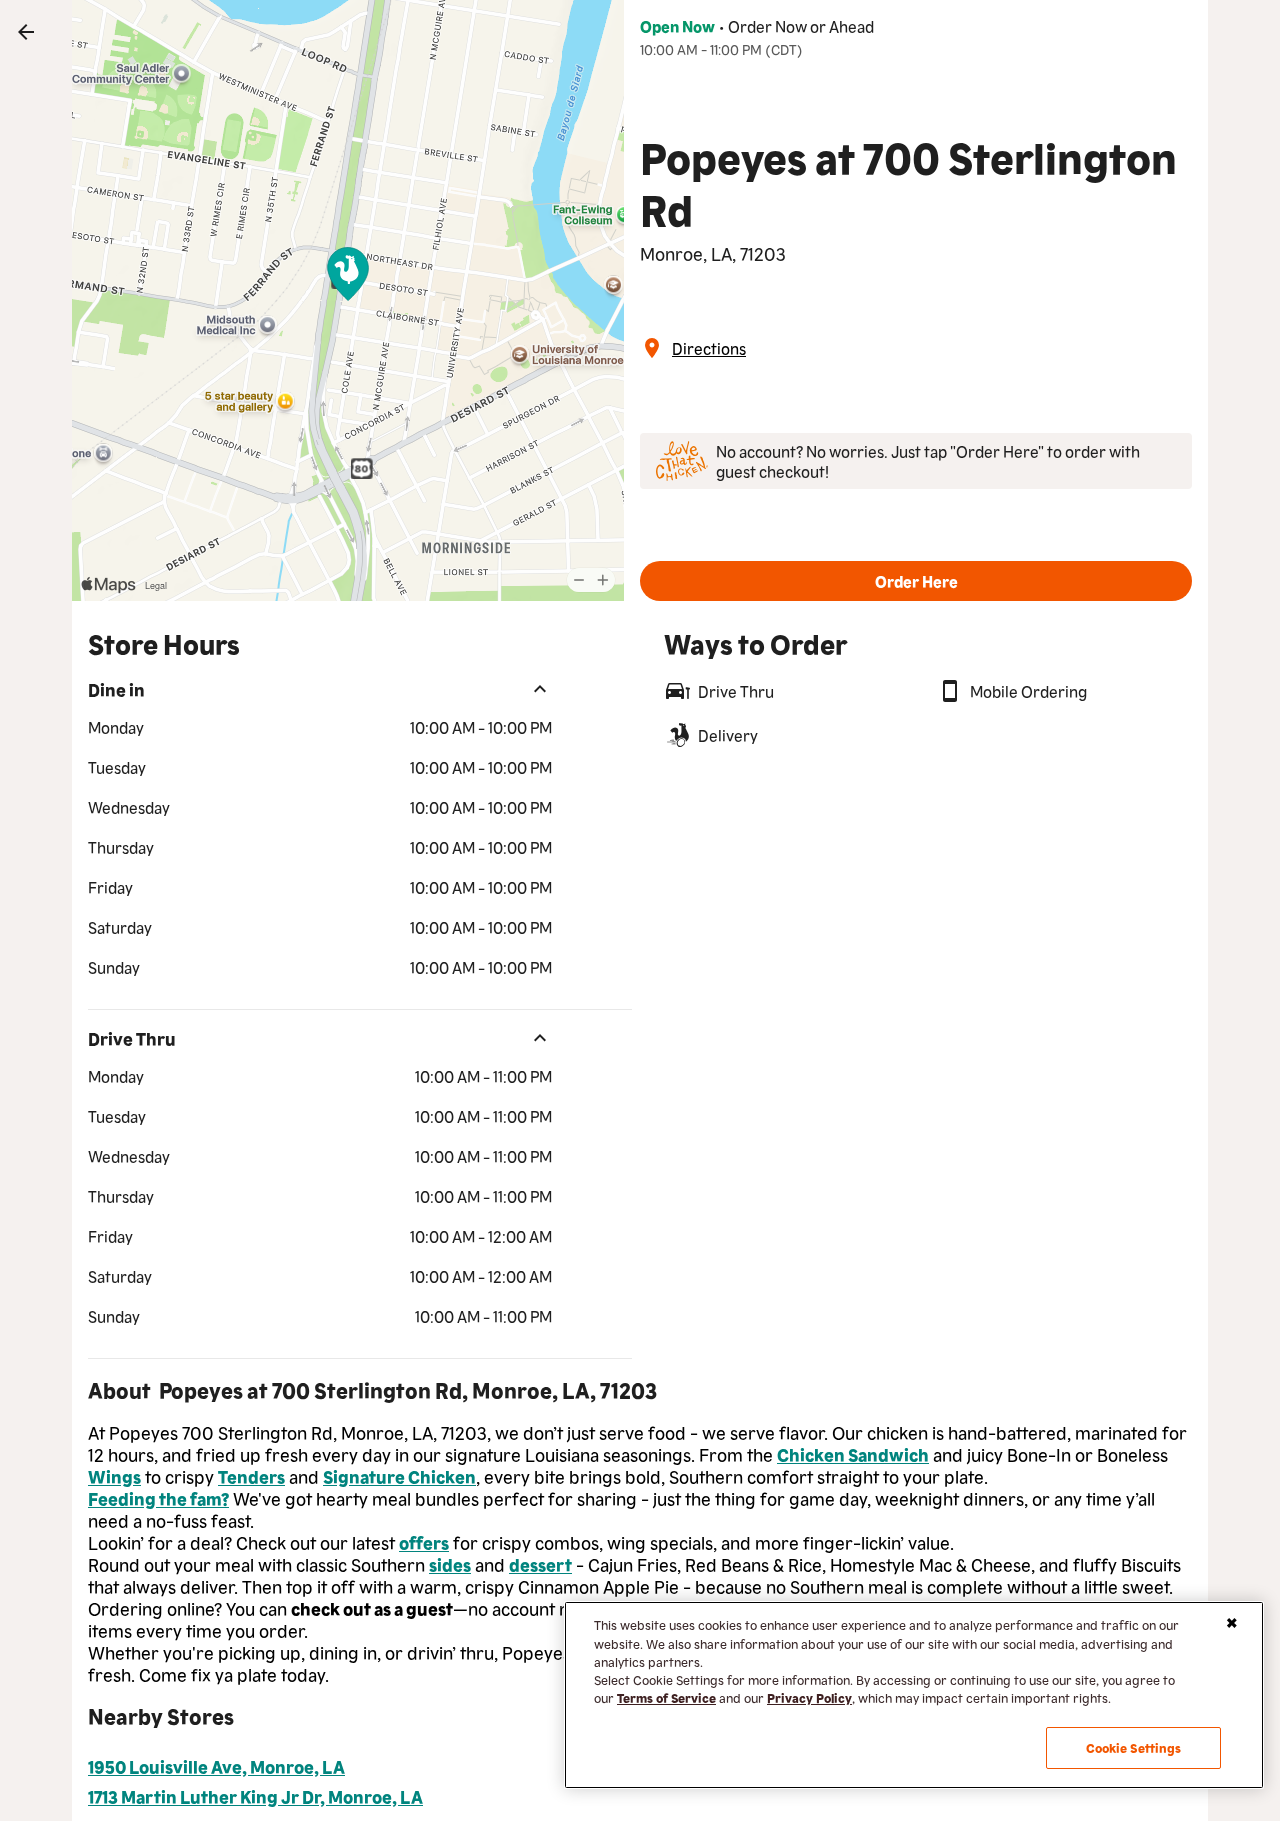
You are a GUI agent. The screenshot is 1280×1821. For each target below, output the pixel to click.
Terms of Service (666, 1697)
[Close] (1232, 1623)
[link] (26, 32)
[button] (916, 581)
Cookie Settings (1134, 1747)
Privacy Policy (809, 1697)
